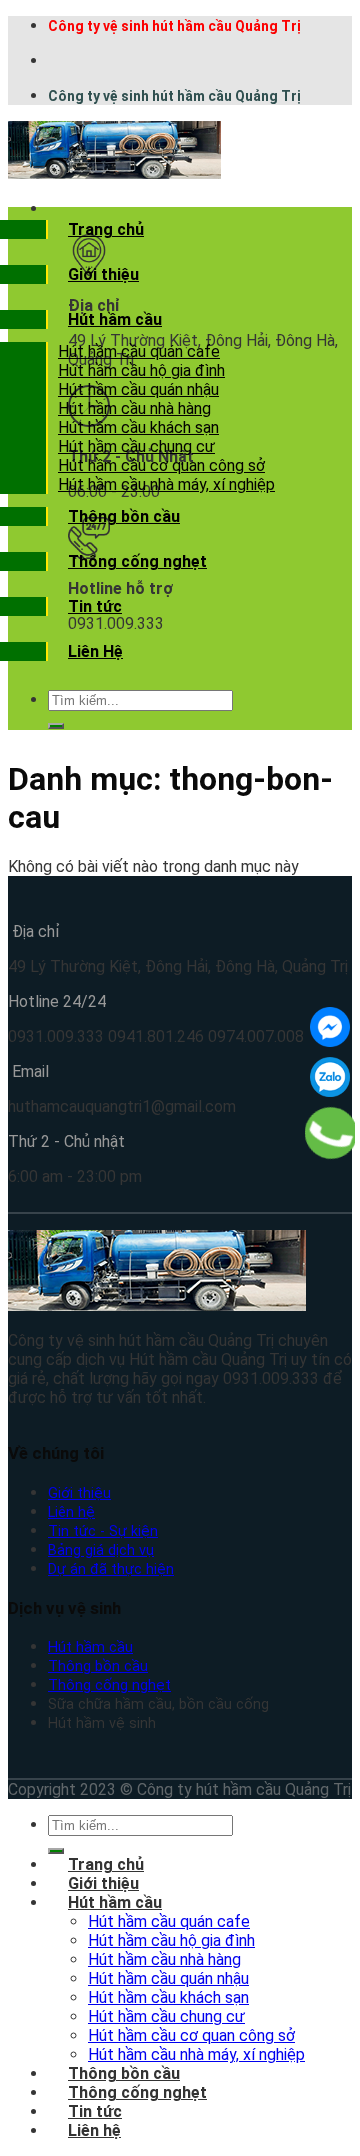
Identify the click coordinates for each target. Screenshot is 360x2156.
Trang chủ (106, 229)
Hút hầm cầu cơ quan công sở (161, 465)
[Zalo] (330, 1077)
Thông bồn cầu (124, 516)
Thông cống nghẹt (137, 561)
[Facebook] (330, 1027)
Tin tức (95, 606)
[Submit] (56, 726)
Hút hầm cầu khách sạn (138, 427)
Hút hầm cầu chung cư (136, 446)
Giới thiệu (103, 274)
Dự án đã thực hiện (111, 1569)
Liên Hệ (95, 651)
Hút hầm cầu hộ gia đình (141, 370)
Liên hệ (71, 1512)
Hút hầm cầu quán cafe (139, 351)
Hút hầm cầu (115, 319)
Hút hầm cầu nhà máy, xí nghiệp (166, 484)
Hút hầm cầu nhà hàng (134, 408)
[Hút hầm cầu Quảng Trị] (114, 173)
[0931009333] (331, 1133)
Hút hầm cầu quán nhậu (138, 389)
